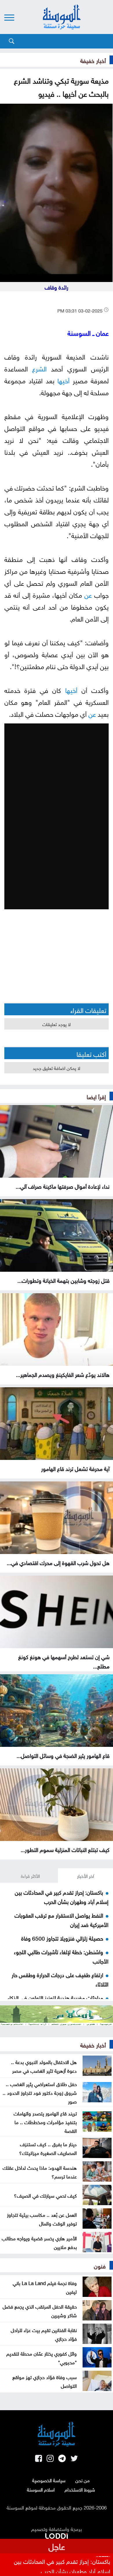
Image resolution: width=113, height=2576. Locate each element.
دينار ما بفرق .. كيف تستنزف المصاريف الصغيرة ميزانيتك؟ (48, 2148)
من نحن (82, 2480)
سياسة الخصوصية (49, 2480)
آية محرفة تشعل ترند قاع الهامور (75, 1468)
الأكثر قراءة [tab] (30, 1876)
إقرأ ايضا (96, 1096)
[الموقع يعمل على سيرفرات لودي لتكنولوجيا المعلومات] (57, 2535)
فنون (100, 2265)
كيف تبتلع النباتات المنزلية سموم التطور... (65, 1849)
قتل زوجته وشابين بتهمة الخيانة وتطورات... (63, 1280)
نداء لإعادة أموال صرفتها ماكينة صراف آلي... (63, 1186)
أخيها (63, 380)
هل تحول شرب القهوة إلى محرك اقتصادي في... (58, 1562)
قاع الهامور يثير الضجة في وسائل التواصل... (63, 1755)
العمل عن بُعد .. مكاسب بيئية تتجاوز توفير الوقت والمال (42, 2218)
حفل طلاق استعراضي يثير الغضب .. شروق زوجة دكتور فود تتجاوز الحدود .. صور (40, 2092)
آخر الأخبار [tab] (86, 1876)
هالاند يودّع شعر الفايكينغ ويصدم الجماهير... (63, 1374)
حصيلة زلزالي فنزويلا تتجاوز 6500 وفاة (62, 1938)
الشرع (39, 368)
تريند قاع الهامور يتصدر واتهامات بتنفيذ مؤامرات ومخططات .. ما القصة (45, 2121)
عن (88, 594)
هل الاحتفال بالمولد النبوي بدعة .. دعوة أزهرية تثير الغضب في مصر (44, 2066)
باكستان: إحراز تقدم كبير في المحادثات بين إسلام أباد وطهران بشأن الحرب (62, 1896)
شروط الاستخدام (80, 2489)
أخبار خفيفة (93, 60)
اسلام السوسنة (41, 2489)
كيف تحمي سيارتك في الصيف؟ (45, 2195)
